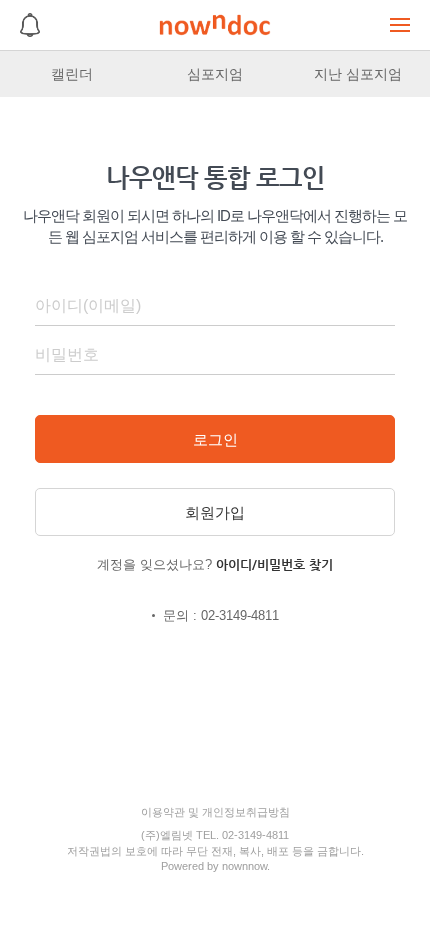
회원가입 (215, 512)
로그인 (215, 439)
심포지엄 (215, 74)
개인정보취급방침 (246, 812)
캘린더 (72, 74)
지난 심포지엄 (358, 74)
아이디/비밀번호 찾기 (274, 564)
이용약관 (163, 812)
